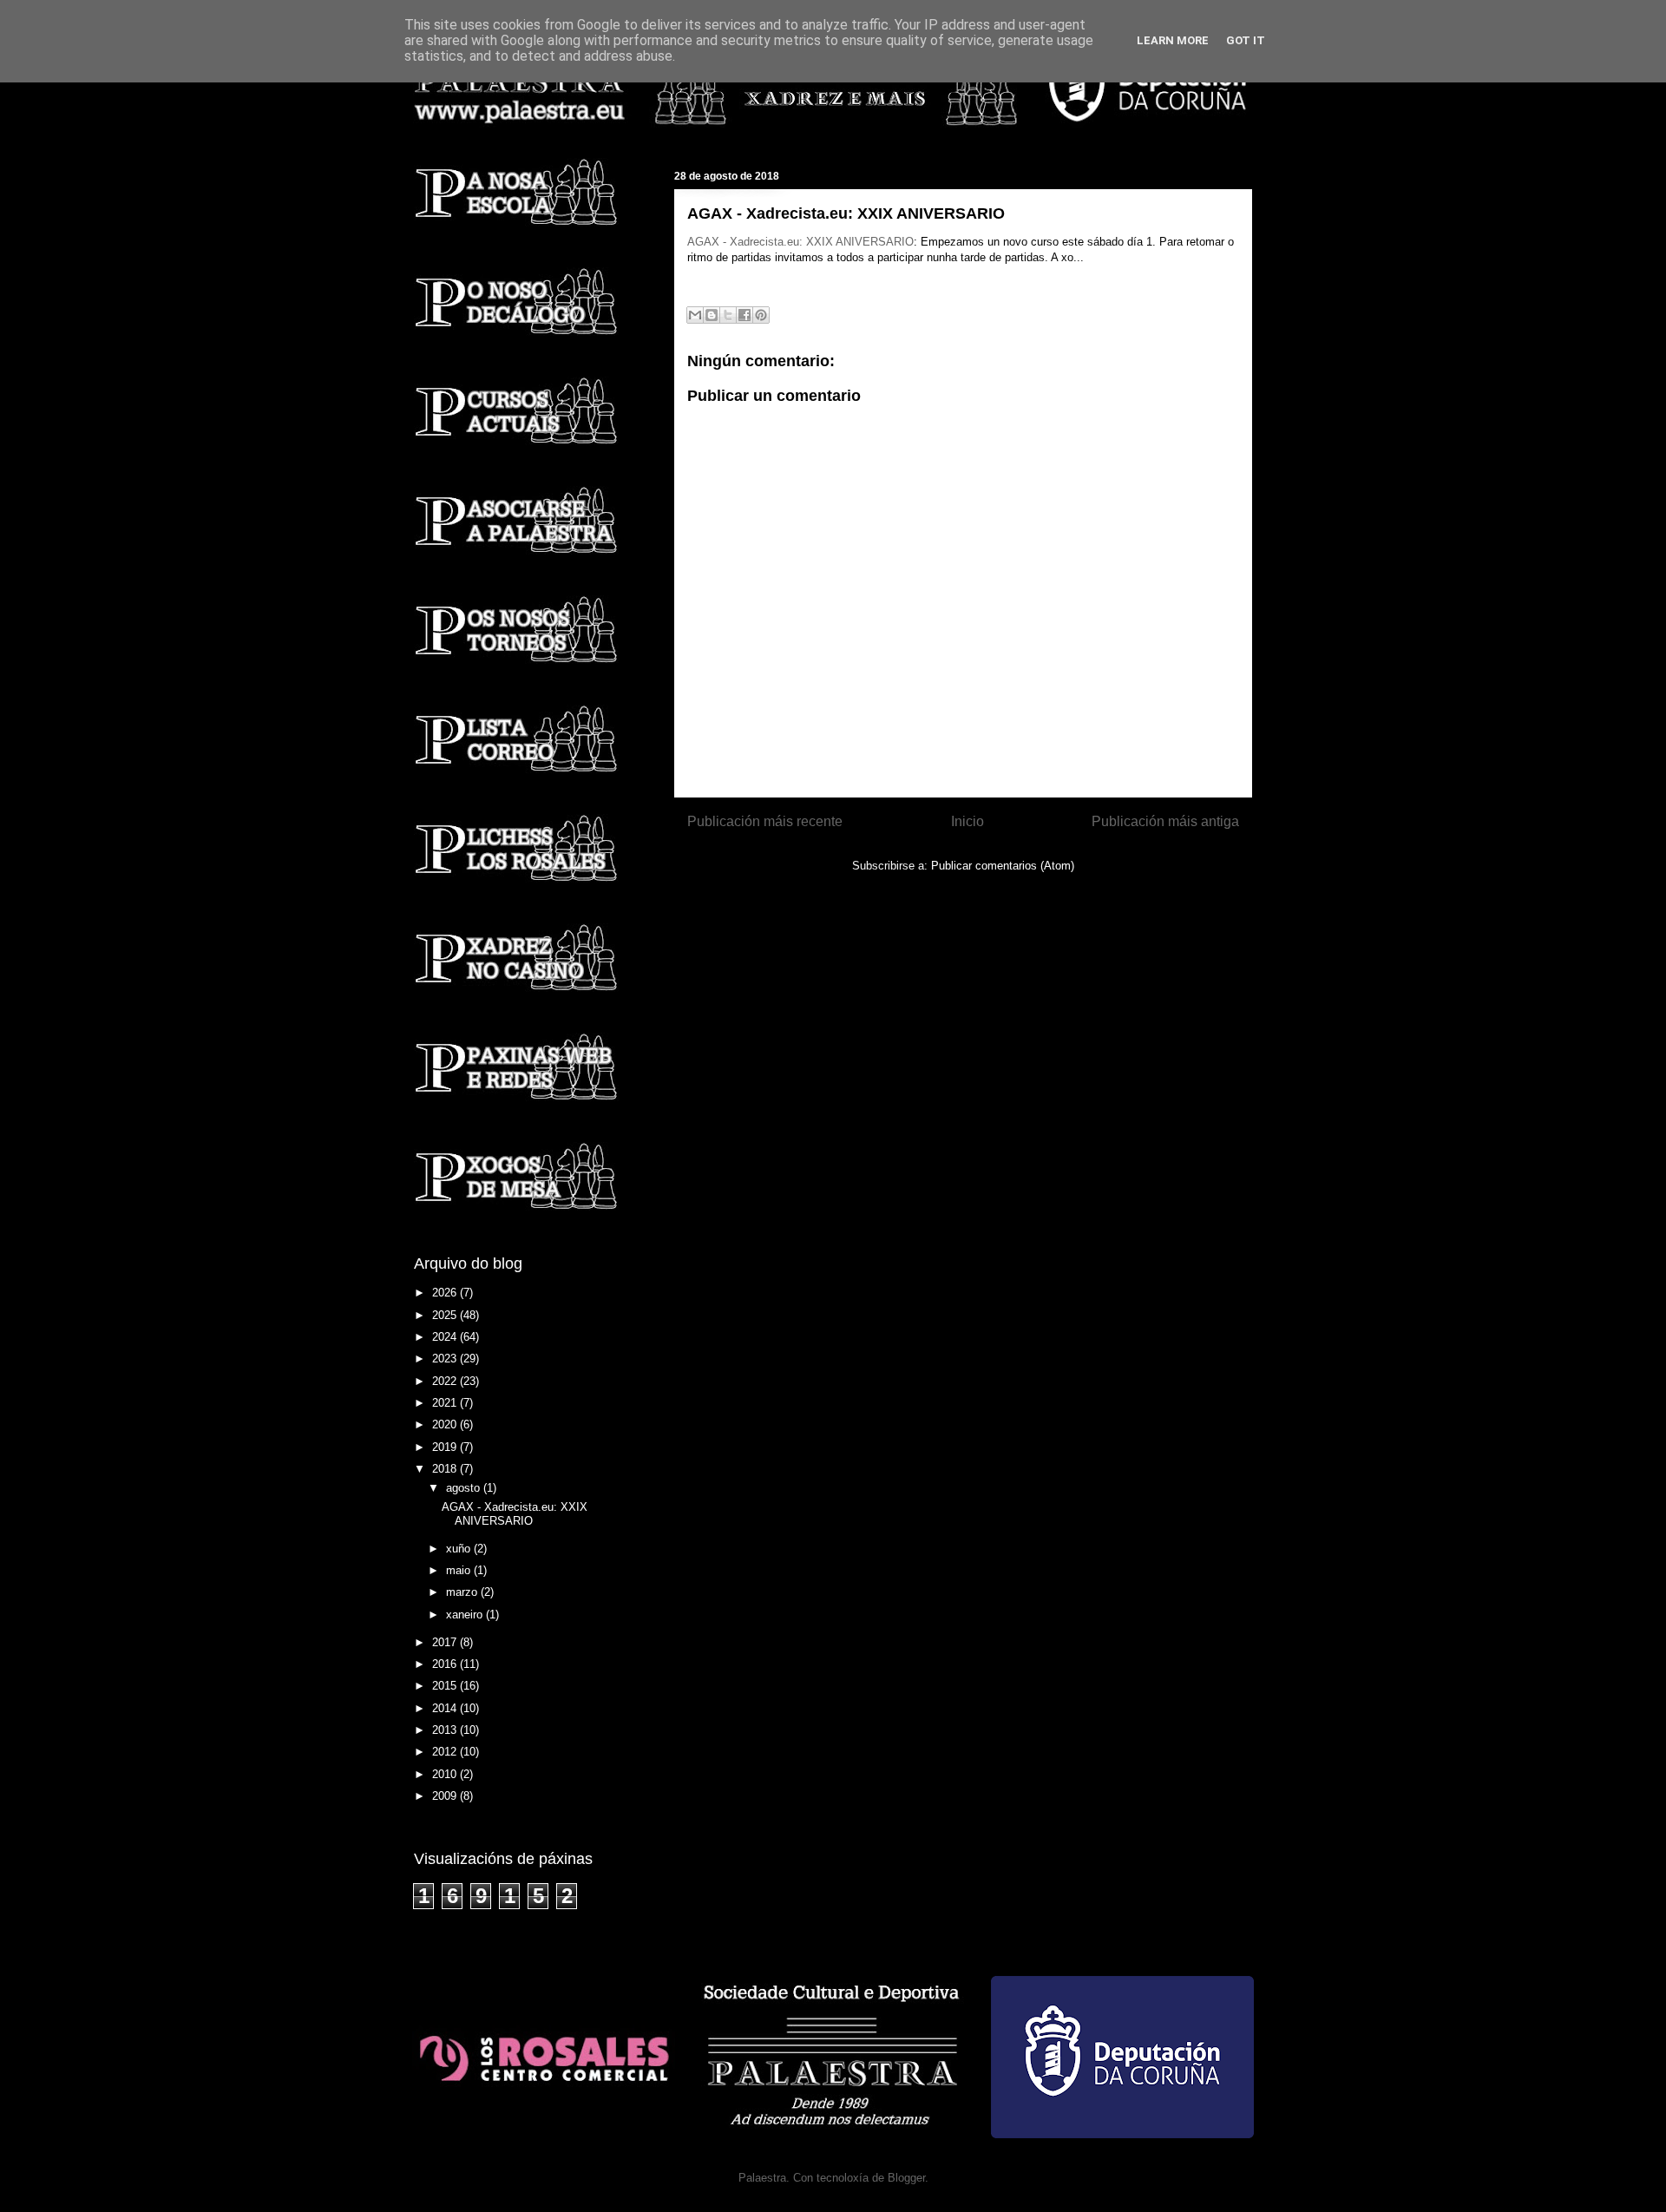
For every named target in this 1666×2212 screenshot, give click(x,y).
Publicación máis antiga (1165, 821)
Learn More (1173, 40)
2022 (446, 1381)
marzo (463, 1592)
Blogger (906, 2178)
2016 (446, 1664)
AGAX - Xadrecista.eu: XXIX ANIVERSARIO (800, 242)
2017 (446, 1642)
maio (460, 1570)
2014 (446, 1708)
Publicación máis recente (765, 821)
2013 (446, 1730)
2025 (446, 1315)
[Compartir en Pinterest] (761, 315)
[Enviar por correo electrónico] (695, 315)
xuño (460, 1549)
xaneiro (466, 1615)
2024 (446, 1337)
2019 (446, 1447)
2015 (446, 1686)
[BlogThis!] (712, 315)
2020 (446, 1424)
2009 (446, 1796)
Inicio (967, 821)
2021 (446, 1403)
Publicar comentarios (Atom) (1003, 866)
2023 (446, 1359)
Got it (1246, 40)
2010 (446, 1774)
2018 (446, 1469)
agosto (465, 1488)
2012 (446, 1752)
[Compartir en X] (728, 315)
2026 (446, 1293)
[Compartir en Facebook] (744, 315)
